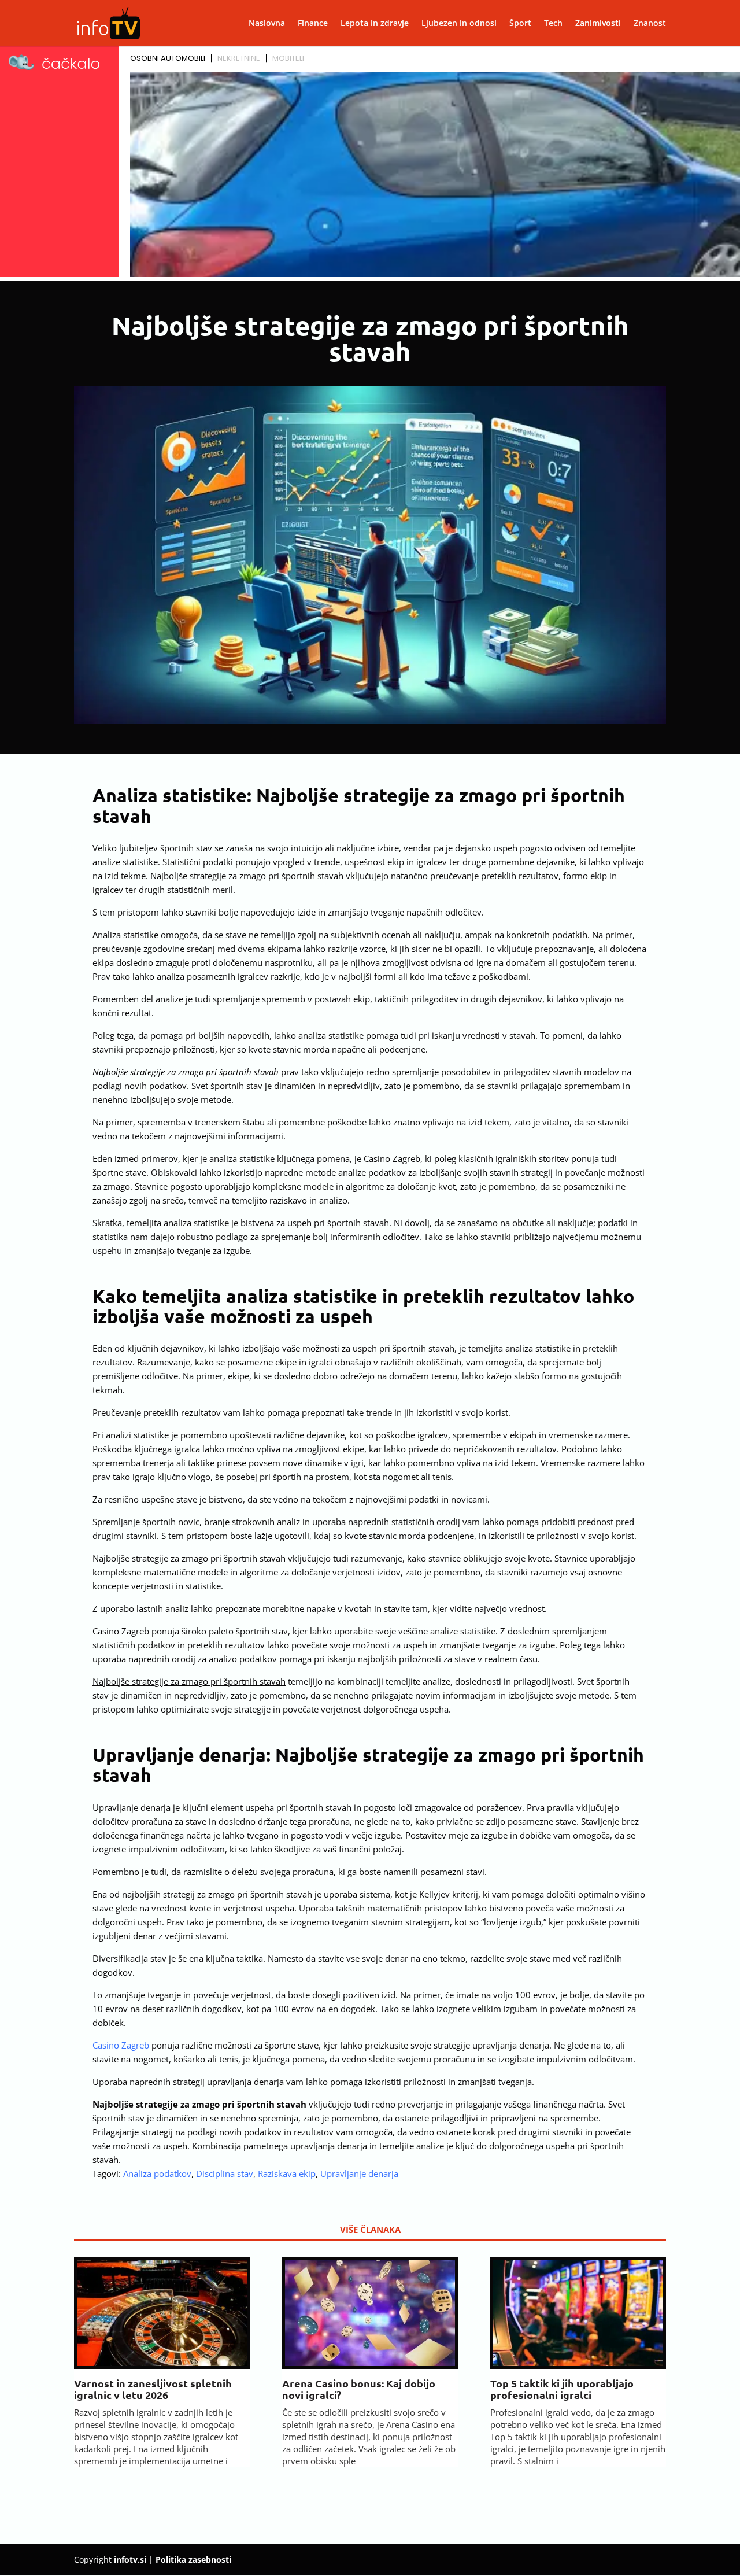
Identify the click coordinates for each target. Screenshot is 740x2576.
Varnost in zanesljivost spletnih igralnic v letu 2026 (153, 2389)
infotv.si (130, 2560)
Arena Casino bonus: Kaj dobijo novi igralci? (359, 2389)
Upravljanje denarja (359, 2173)
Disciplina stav (225, 2173)
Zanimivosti (598, 24)
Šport (520, 24)
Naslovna (267, 24)
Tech (553, 24)
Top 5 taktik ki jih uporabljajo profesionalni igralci (562, 2389)
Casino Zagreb (121, 2045)
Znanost (650, 24)
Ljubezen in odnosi (459, 24)
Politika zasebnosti (193, 2560)
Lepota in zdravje (375, 24)
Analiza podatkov (157, 2173)
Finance (313, 24)
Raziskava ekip (287, 2173)
